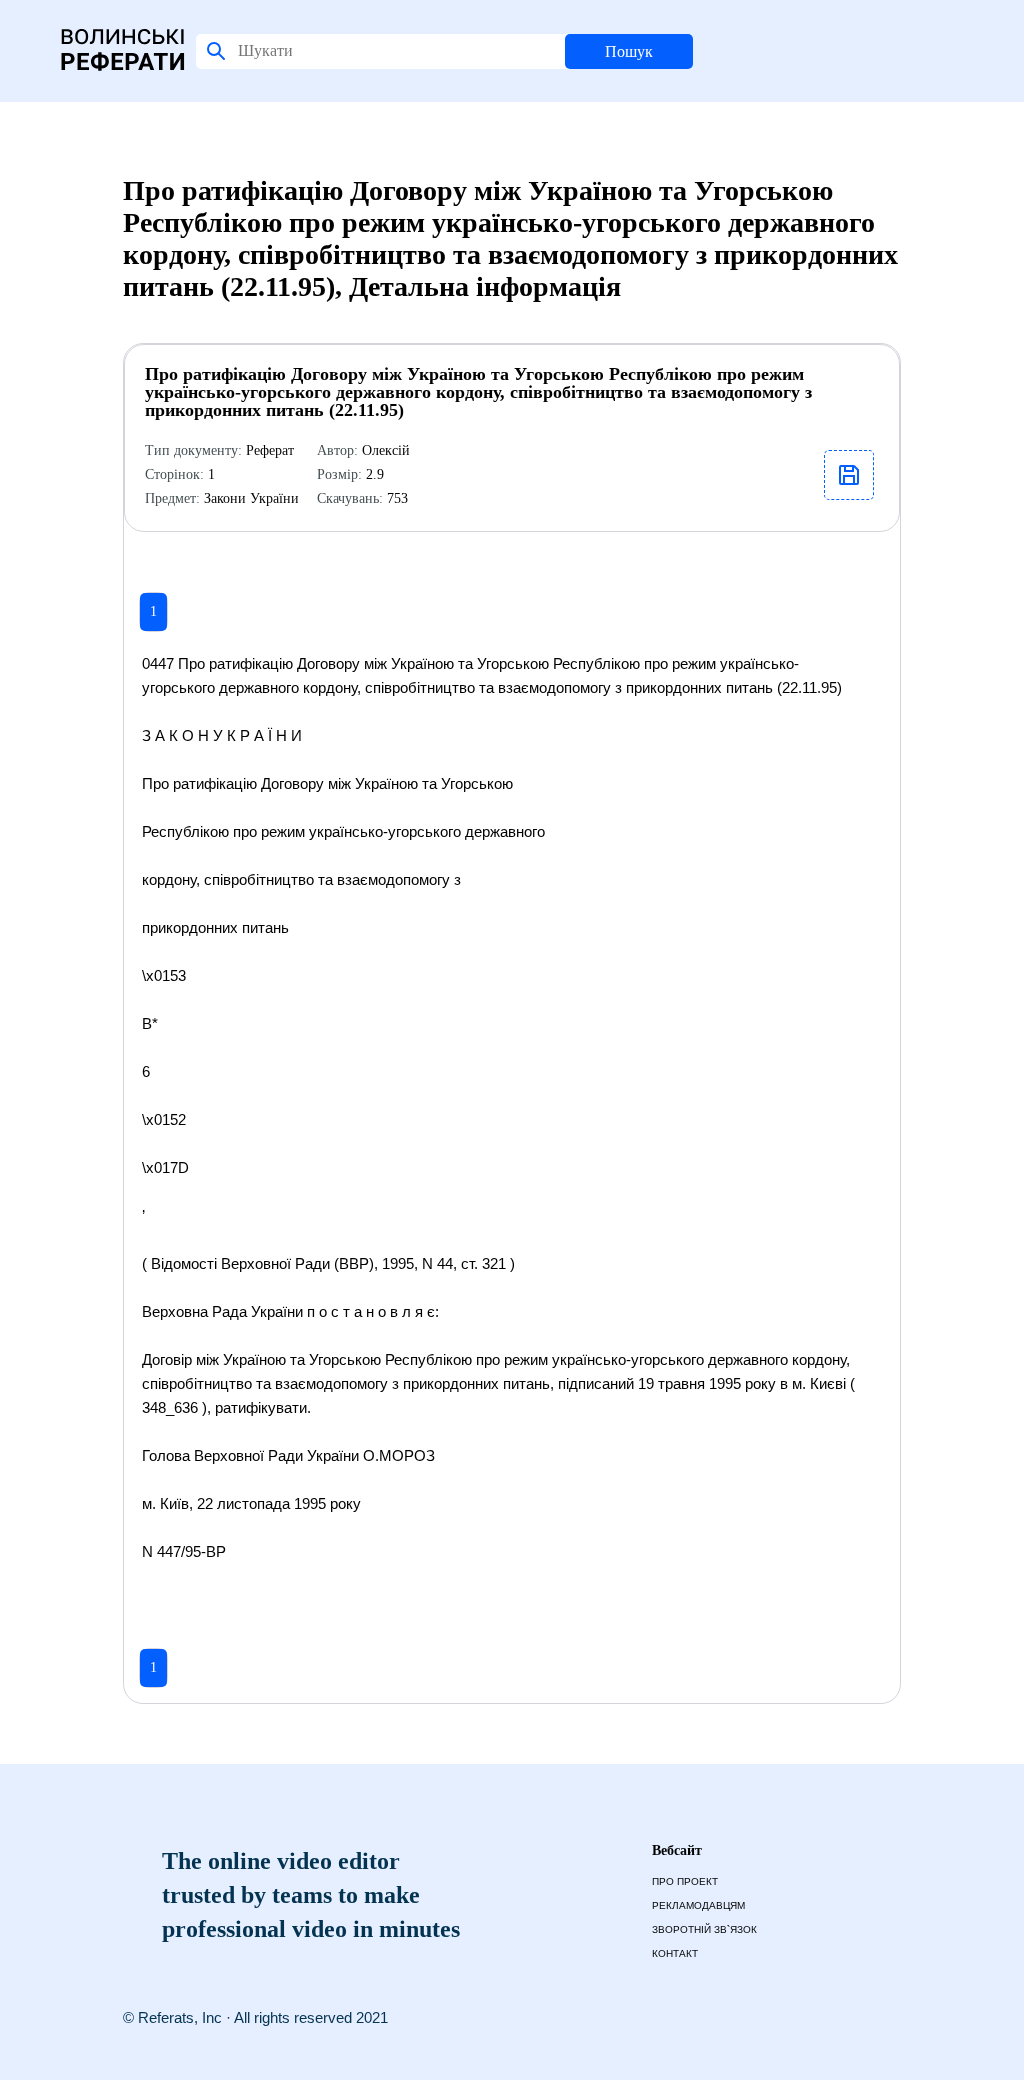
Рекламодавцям (698, 1905)
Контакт (675, 1953)
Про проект (685, 1881)
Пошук (629, 51)
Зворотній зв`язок (704, 1929)
